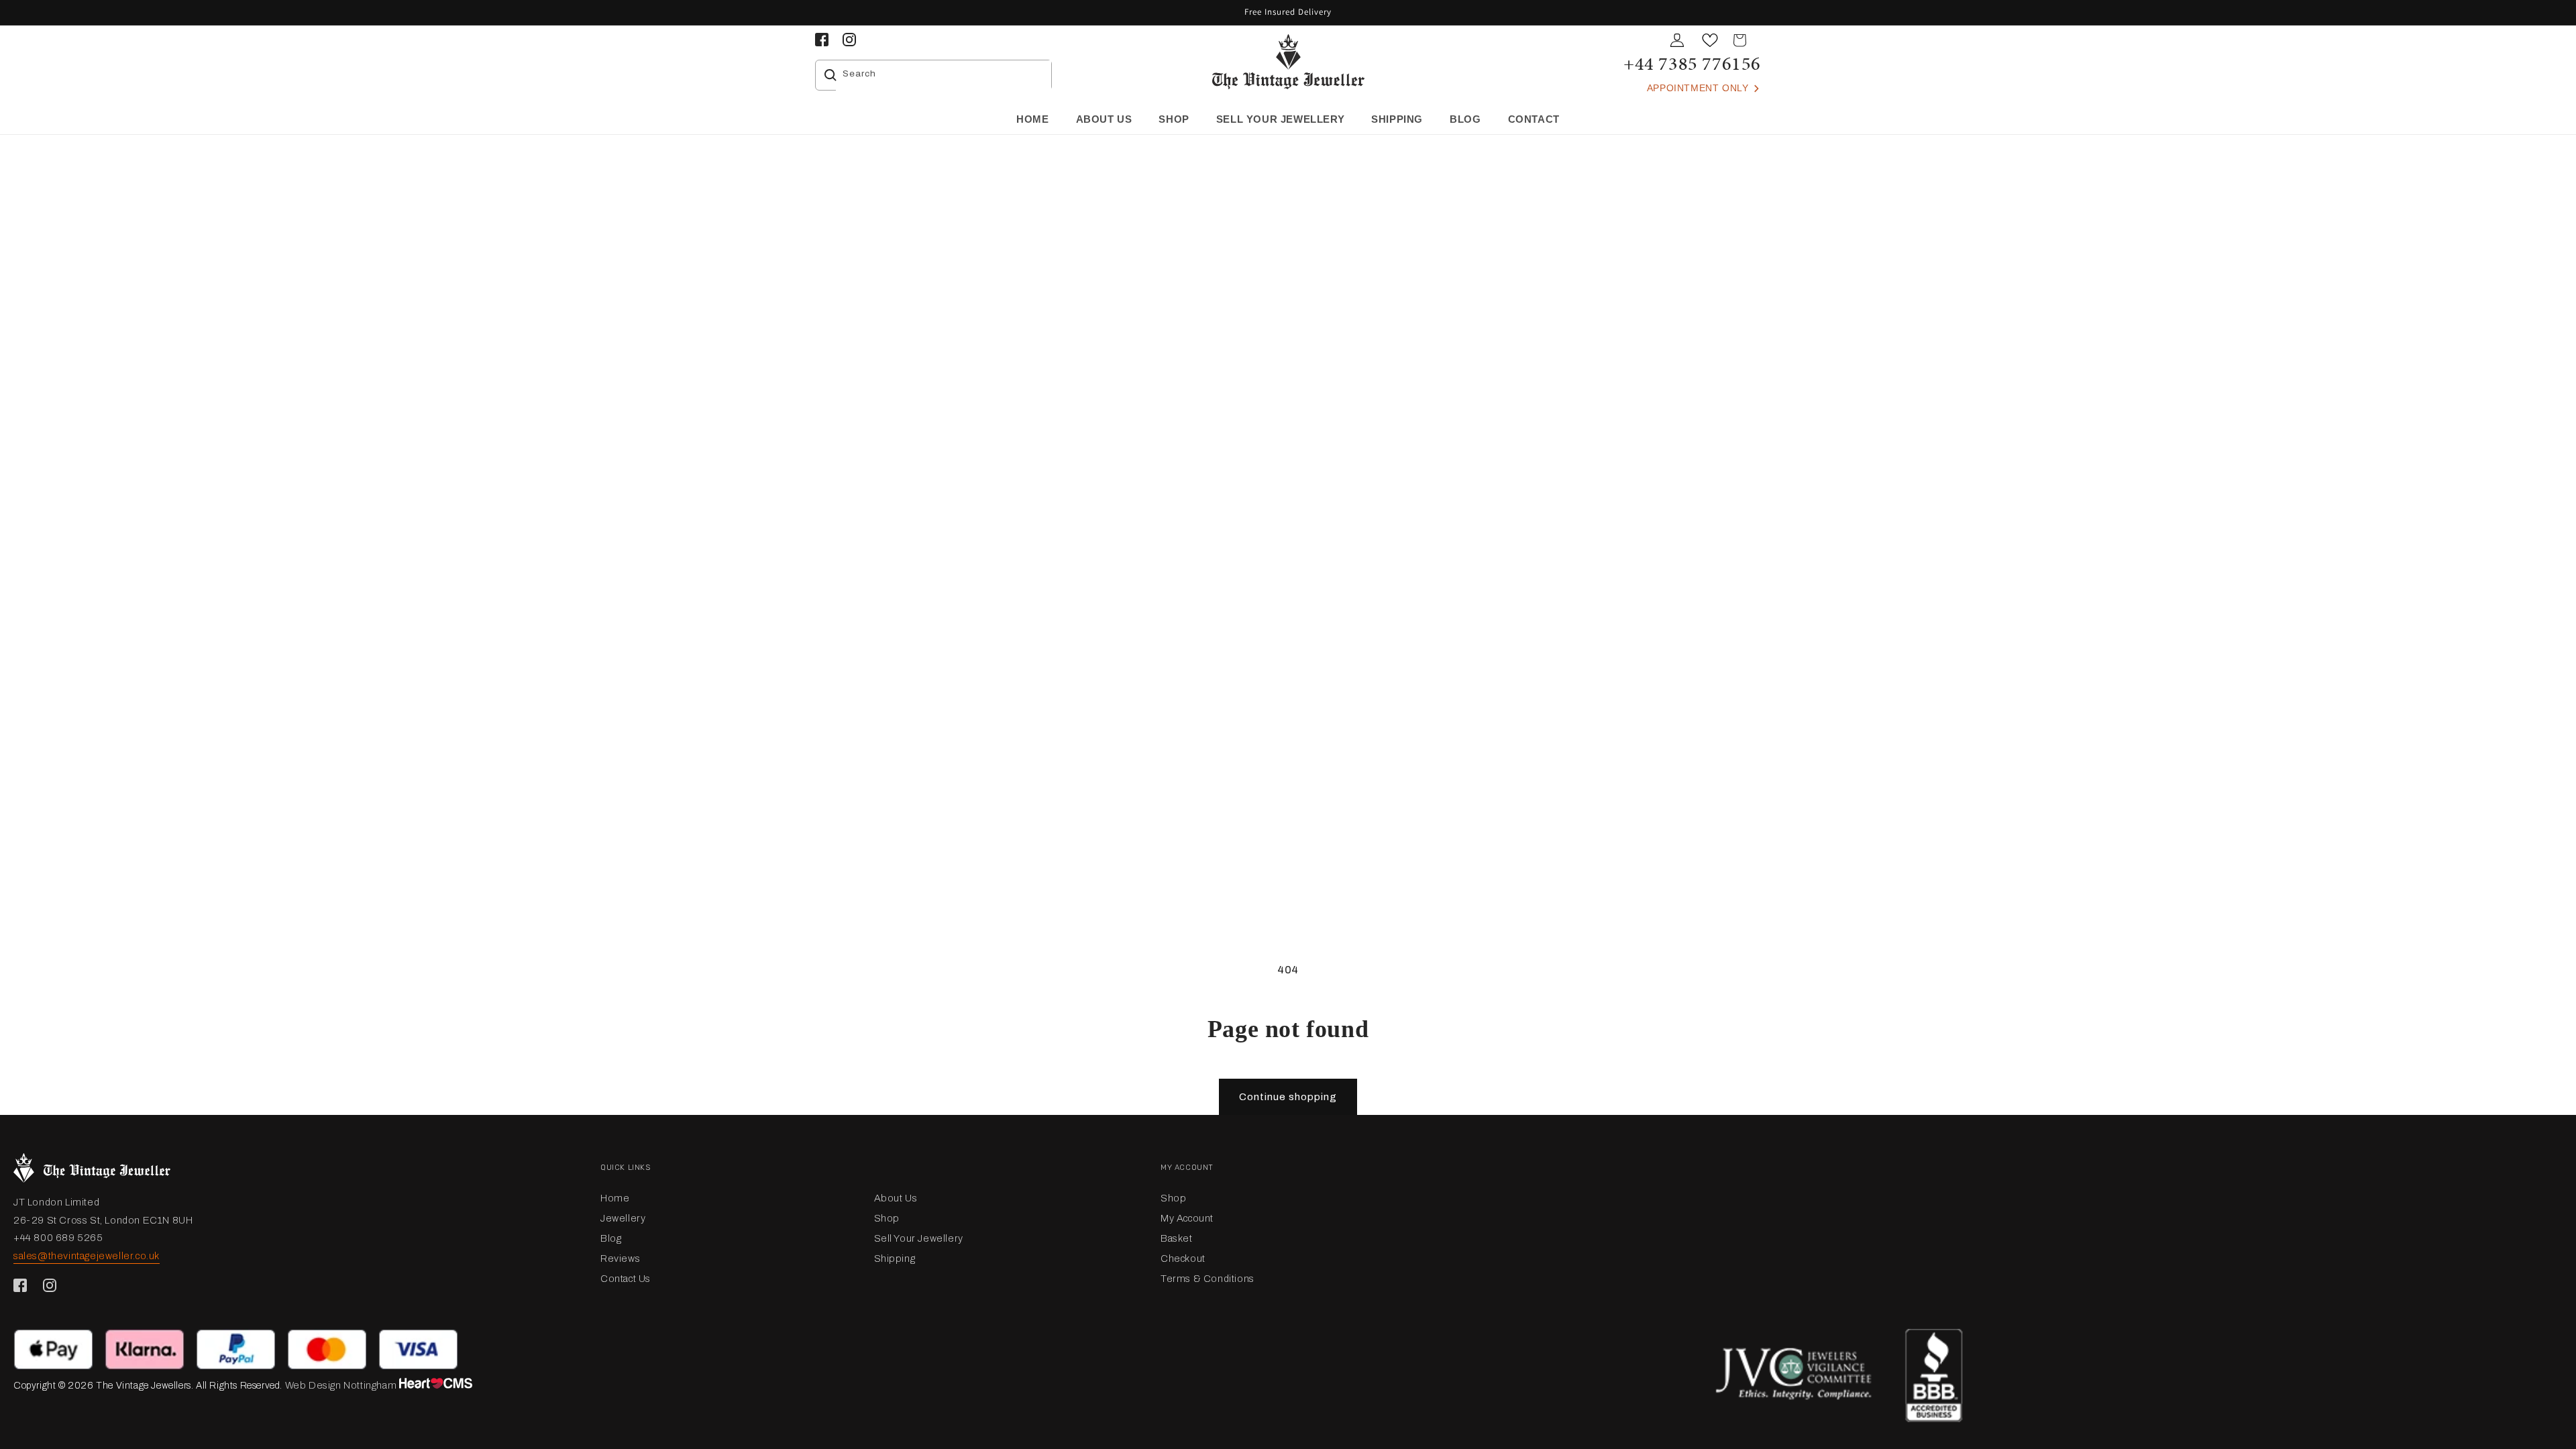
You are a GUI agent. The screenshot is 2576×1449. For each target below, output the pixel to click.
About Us (896, 1198)
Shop (887, 1218)
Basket (1177, 1238)
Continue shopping (1288, 1097)
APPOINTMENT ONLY (1699, 88)
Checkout (1183, 1258)
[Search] (830, 75)
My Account (1187, 1218)
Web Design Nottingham (341, 1385)
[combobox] (944, 75)
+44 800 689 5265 (58, 1238)
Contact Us (626, 1279)
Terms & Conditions (1207, 1279)
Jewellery (623, 1218)
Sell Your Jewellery (919, 1238)
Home (615, 1198)
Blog (611, 1238)
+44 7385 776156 (1692, 63)
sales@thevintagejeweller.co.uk (87, 1256)
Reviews (620, 1258)
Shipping (895, 1258)
